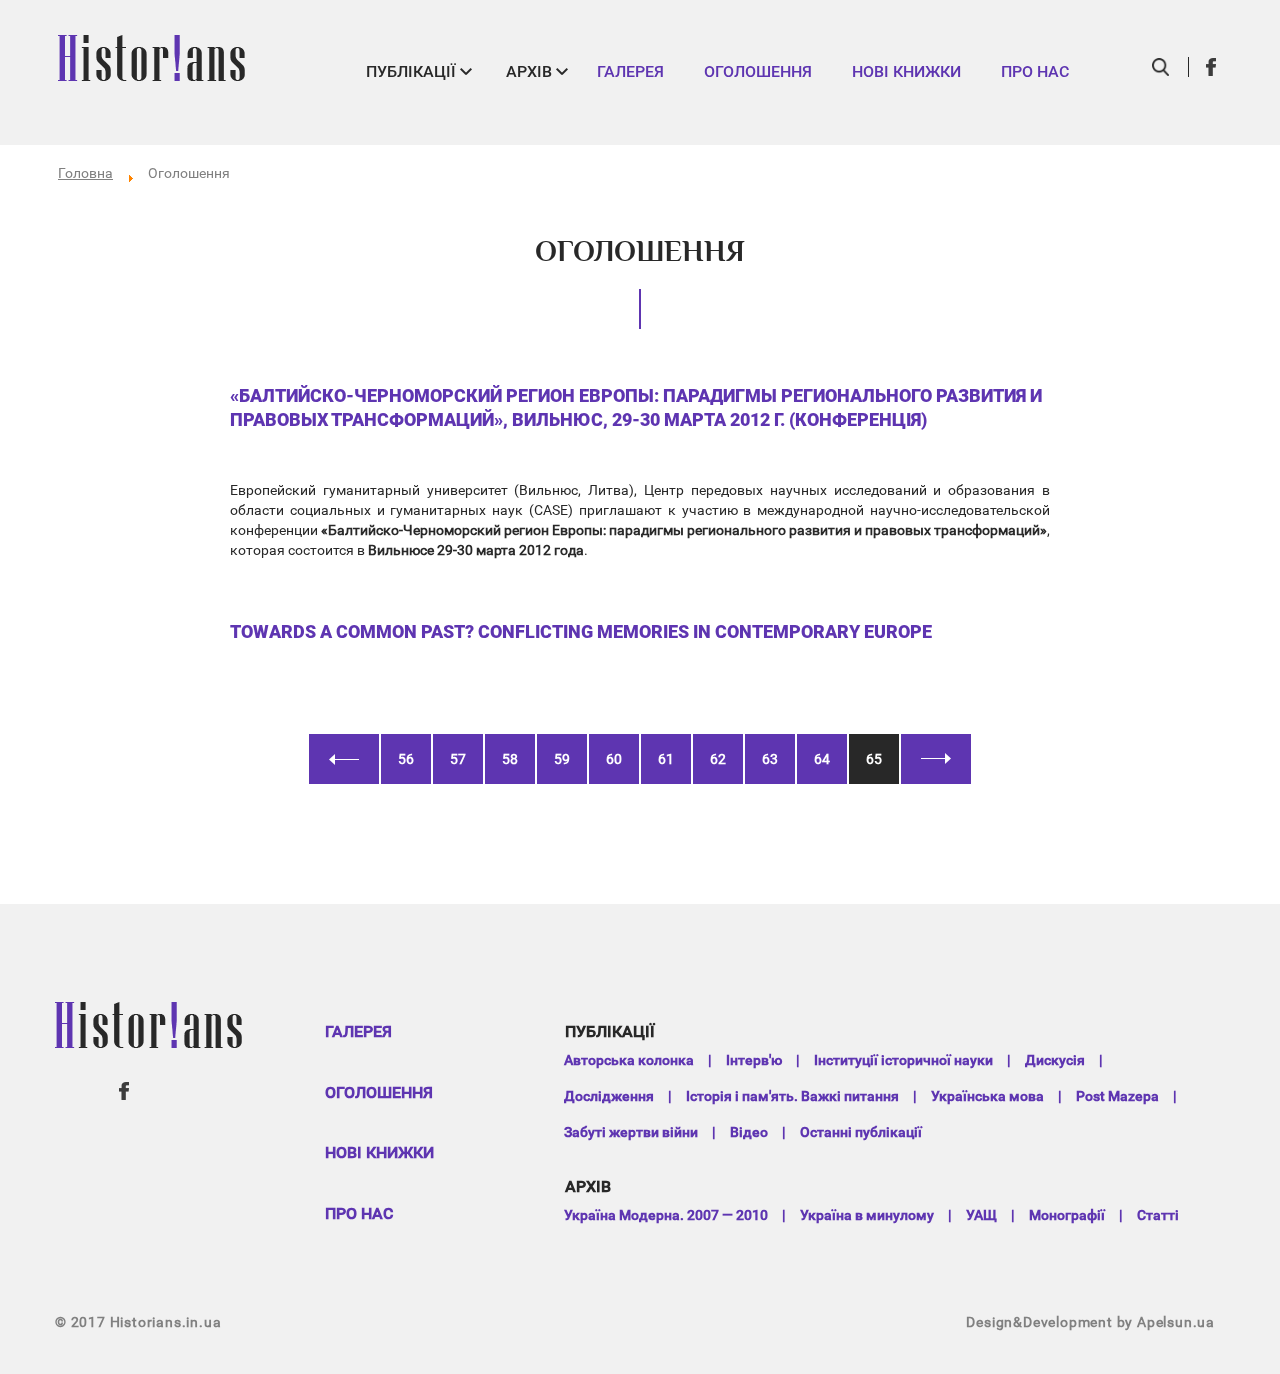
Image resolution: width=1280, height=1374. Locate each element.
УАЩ (981, 1215)
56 (406, 759)
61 (666, 759)
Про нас (1035, 71)
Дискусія (1055, 1060)
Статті (1158, 1215)
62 (718, 759)
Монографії (1067, 1215)
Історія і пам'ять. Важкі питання (792, 1096)
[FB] (1212, 67)
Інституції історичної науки (903, 1060)
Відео (749, 1132)
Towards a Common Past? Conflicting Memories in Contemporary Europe (581, 631)
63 (770, 759)
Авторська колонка (629, 1060)
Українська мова (987, 1096)
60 (614, 759)
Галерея (630, 71)
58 (510, 759)
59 (562, 759)
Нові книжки (906, 71)
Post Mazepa (1117, 1096)
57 (458, 759)
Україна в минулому (867, 1215)
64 (822, 759)
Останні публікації (861, 1132)
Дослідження (609, 1096)
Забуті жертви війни (631, 1132)
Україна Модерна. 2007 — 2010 (666, 1215)
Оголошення (758, 71)
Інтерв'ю (754, 1060)
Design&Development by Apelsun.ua (1090, 1322)
